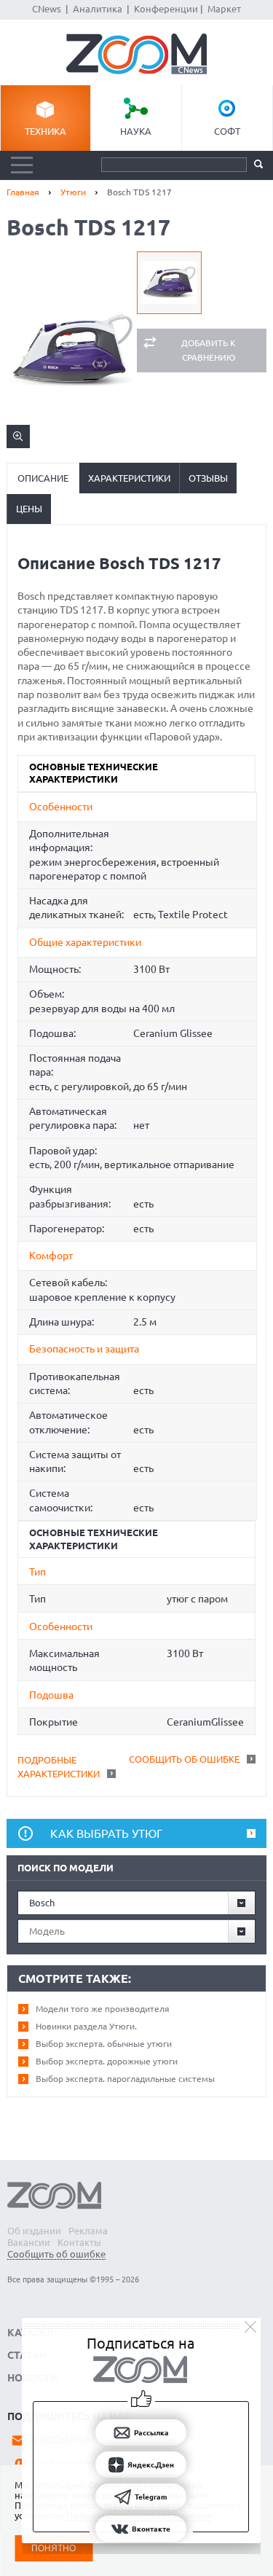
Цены (29, 509)
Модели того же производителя (103, 2009)
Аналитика (98, 9)
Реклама (88, 2231)
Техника (45, 131)
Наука (136, 131)
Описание (43, 478)
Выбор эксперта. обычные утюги (104, 2044)
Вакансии (29, 2242)
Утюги (73, 192)
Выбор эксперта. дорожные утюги (107, 2061)
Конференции (166, 9)
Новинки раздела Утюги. (86, 2026)
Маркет (224, 9)
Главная (23, 192)
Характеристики (129, 478)
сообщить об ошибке (184, 1759)
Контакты (79, 2242)
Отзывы (208, 478)
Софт (227, 131)
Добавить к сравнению (209, 350)
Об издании (34, 2231)
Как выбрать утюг (106, 1833)
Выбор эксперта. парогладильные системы (125, 2079)
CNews (47, 9)
